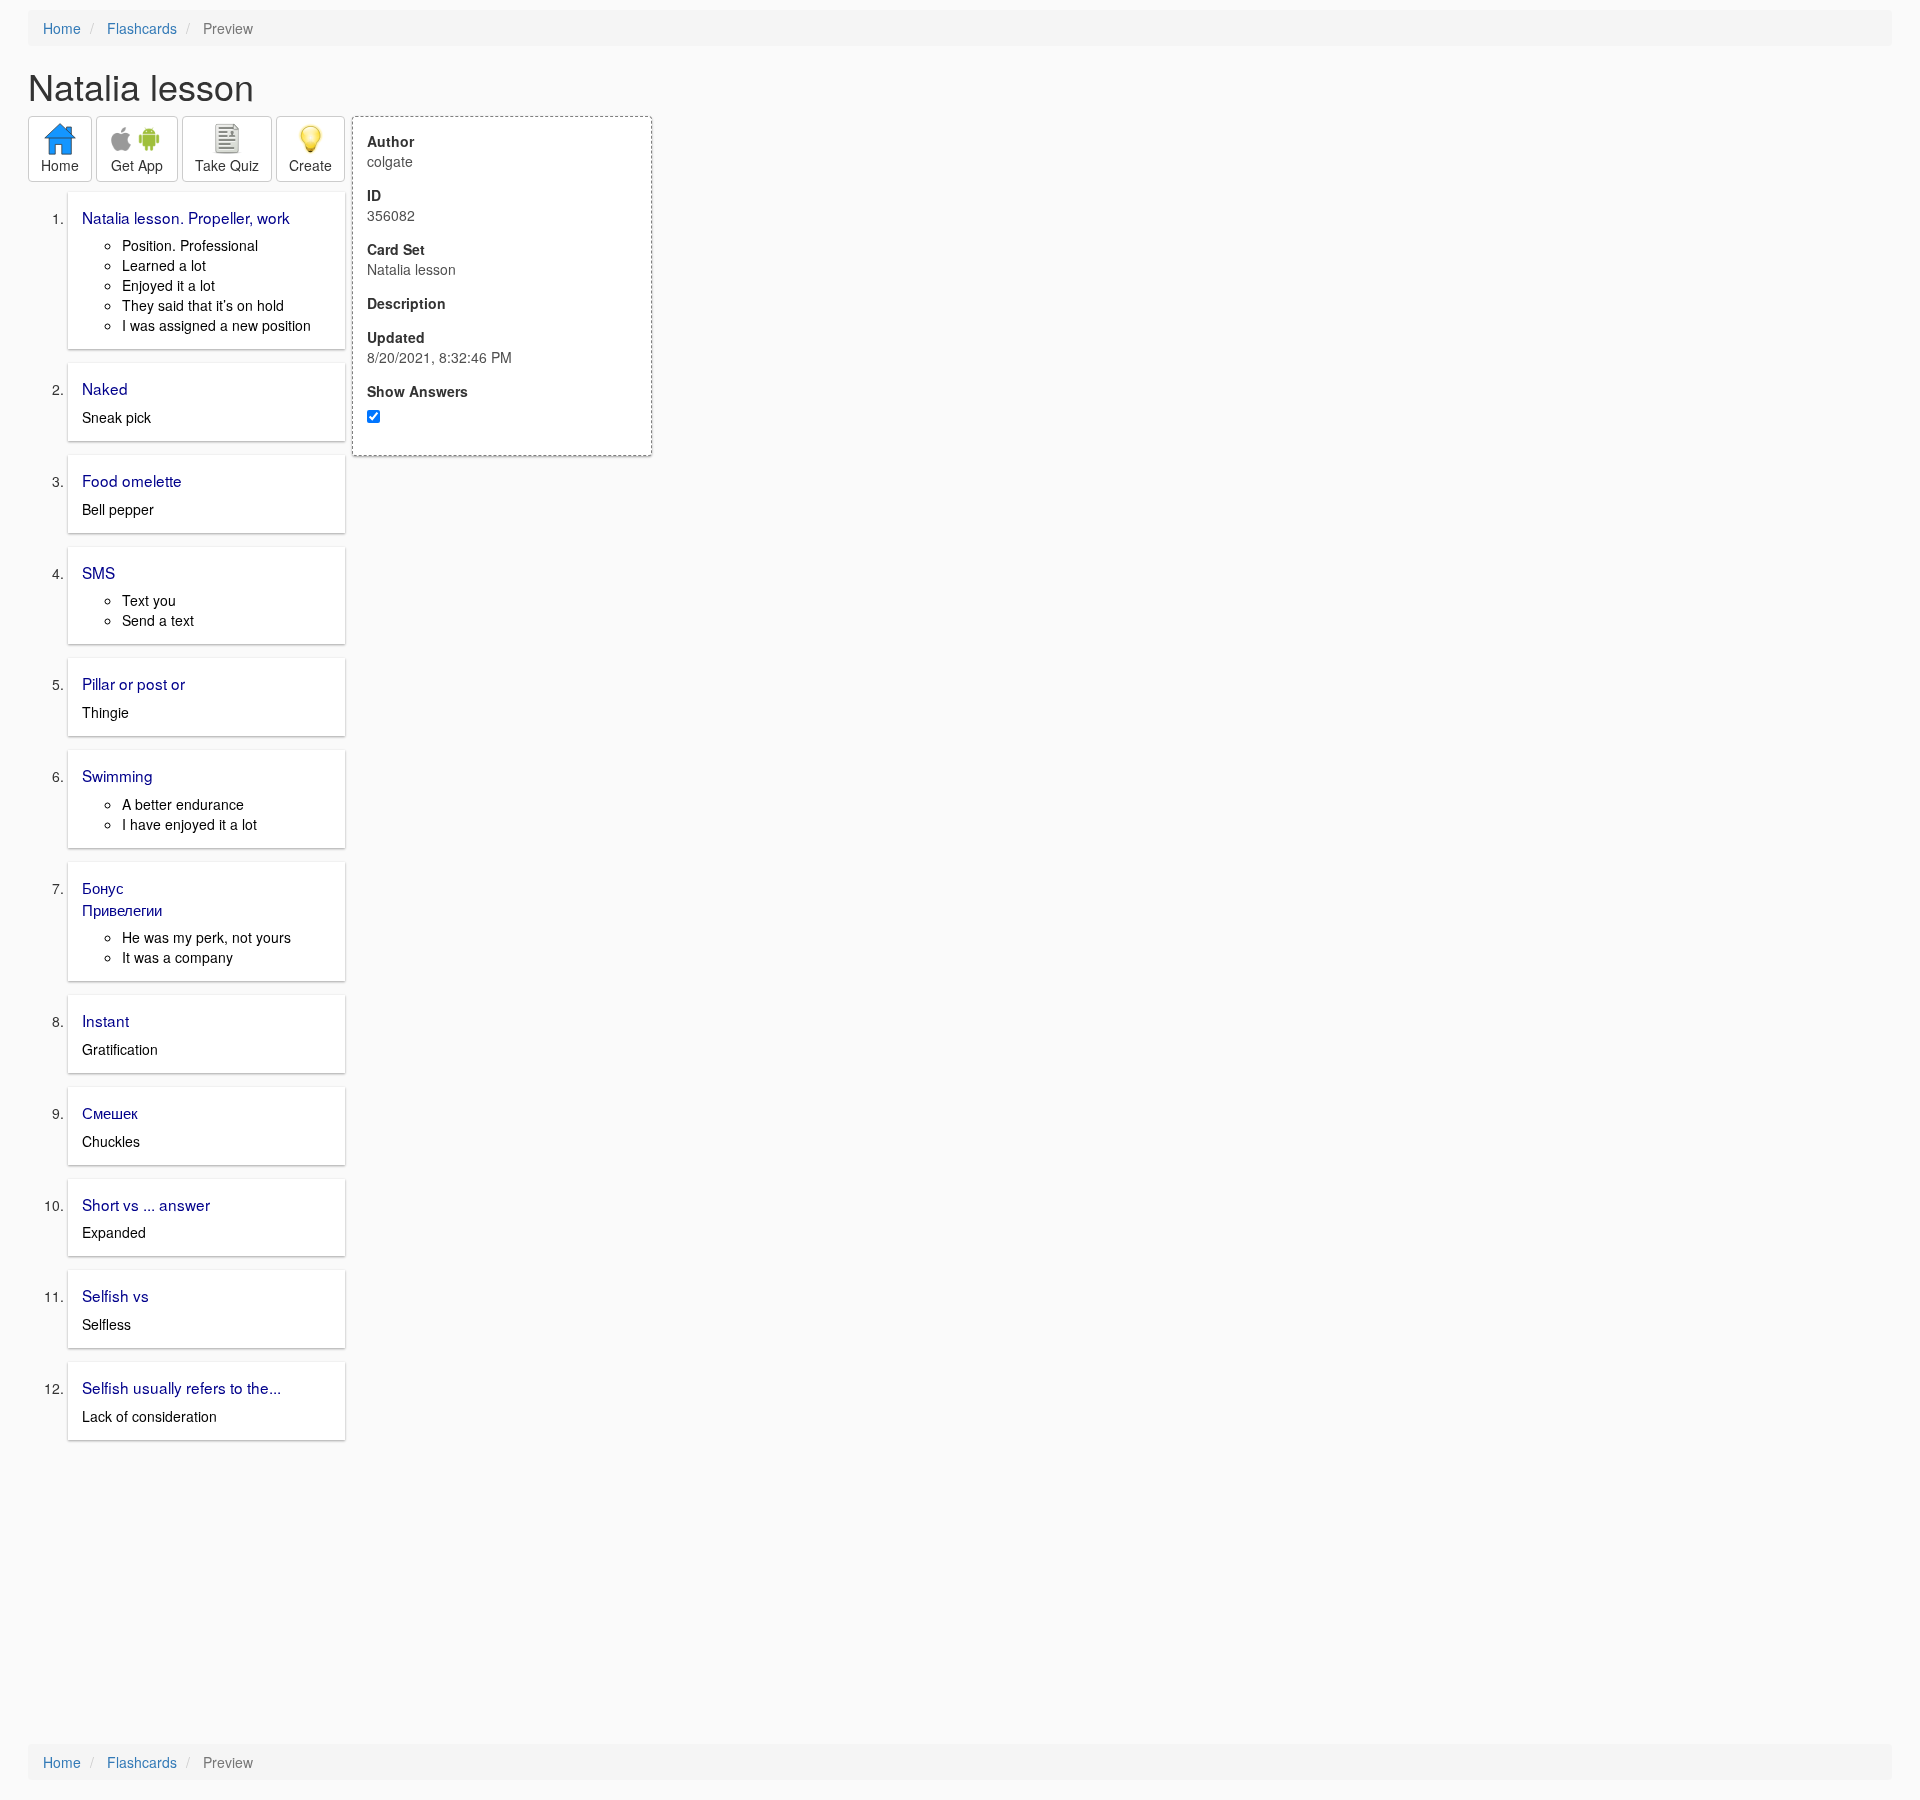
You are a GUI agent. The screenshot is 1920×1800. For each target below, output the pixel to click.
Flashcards (142, 28)
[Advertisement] (513, 652)
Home (62, 28)
